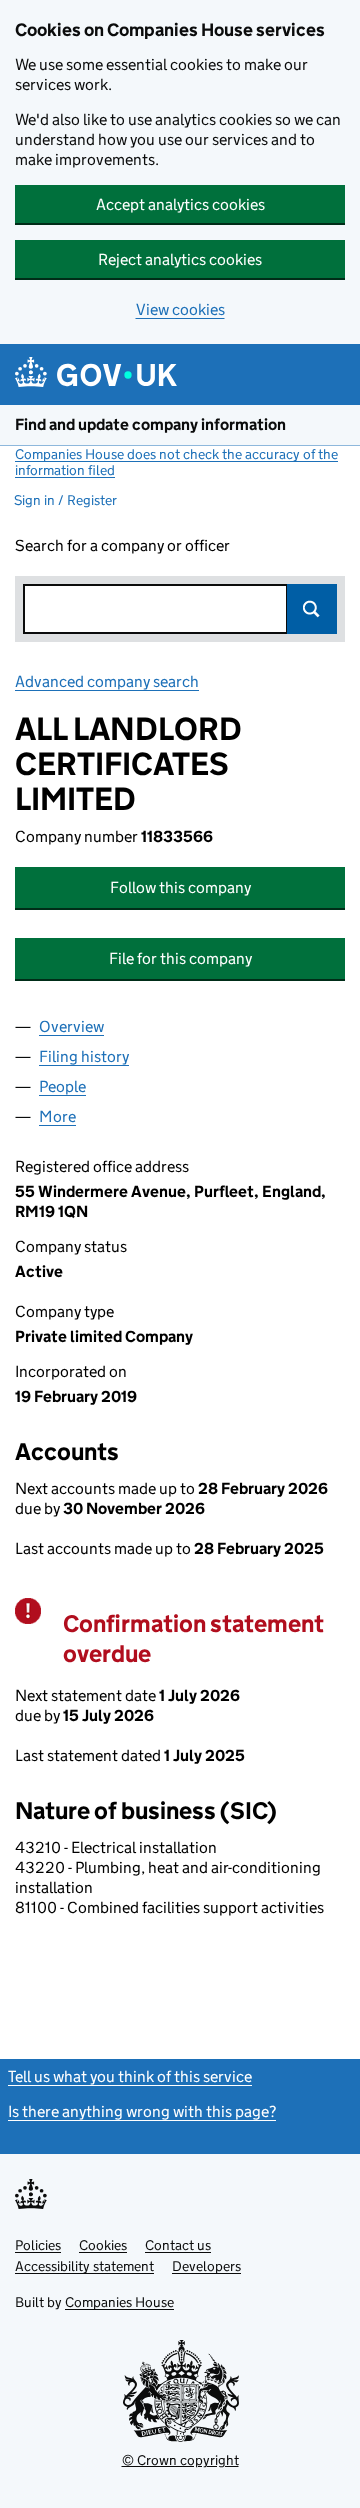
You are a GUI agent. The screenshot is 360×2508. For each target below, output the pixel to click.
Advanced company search (107, 681)
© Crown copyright (180, 2460)
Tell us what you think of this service (130, 2076)
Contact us (178, 2245)
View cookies (180, 309)
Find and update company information (150, 424)
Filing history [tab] (84, 1056)
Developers (206, 2266)
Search (312, 609)
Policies (38, 2245)
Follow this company (180, 887)
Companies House (119, 2302)
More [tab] (57, 1116)
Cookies (103, 2245)
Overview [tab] (71, 1026)
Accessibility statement (84, 2266)
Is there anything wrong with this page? (142, 2111)
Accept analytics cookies (180, 204)
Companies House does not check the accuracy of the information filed (176, 462)
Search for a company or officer (122, 545)
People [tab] (62, 1086)
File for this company (180, 958)
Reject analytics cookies (180, 259)
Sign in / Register (65, 500)
